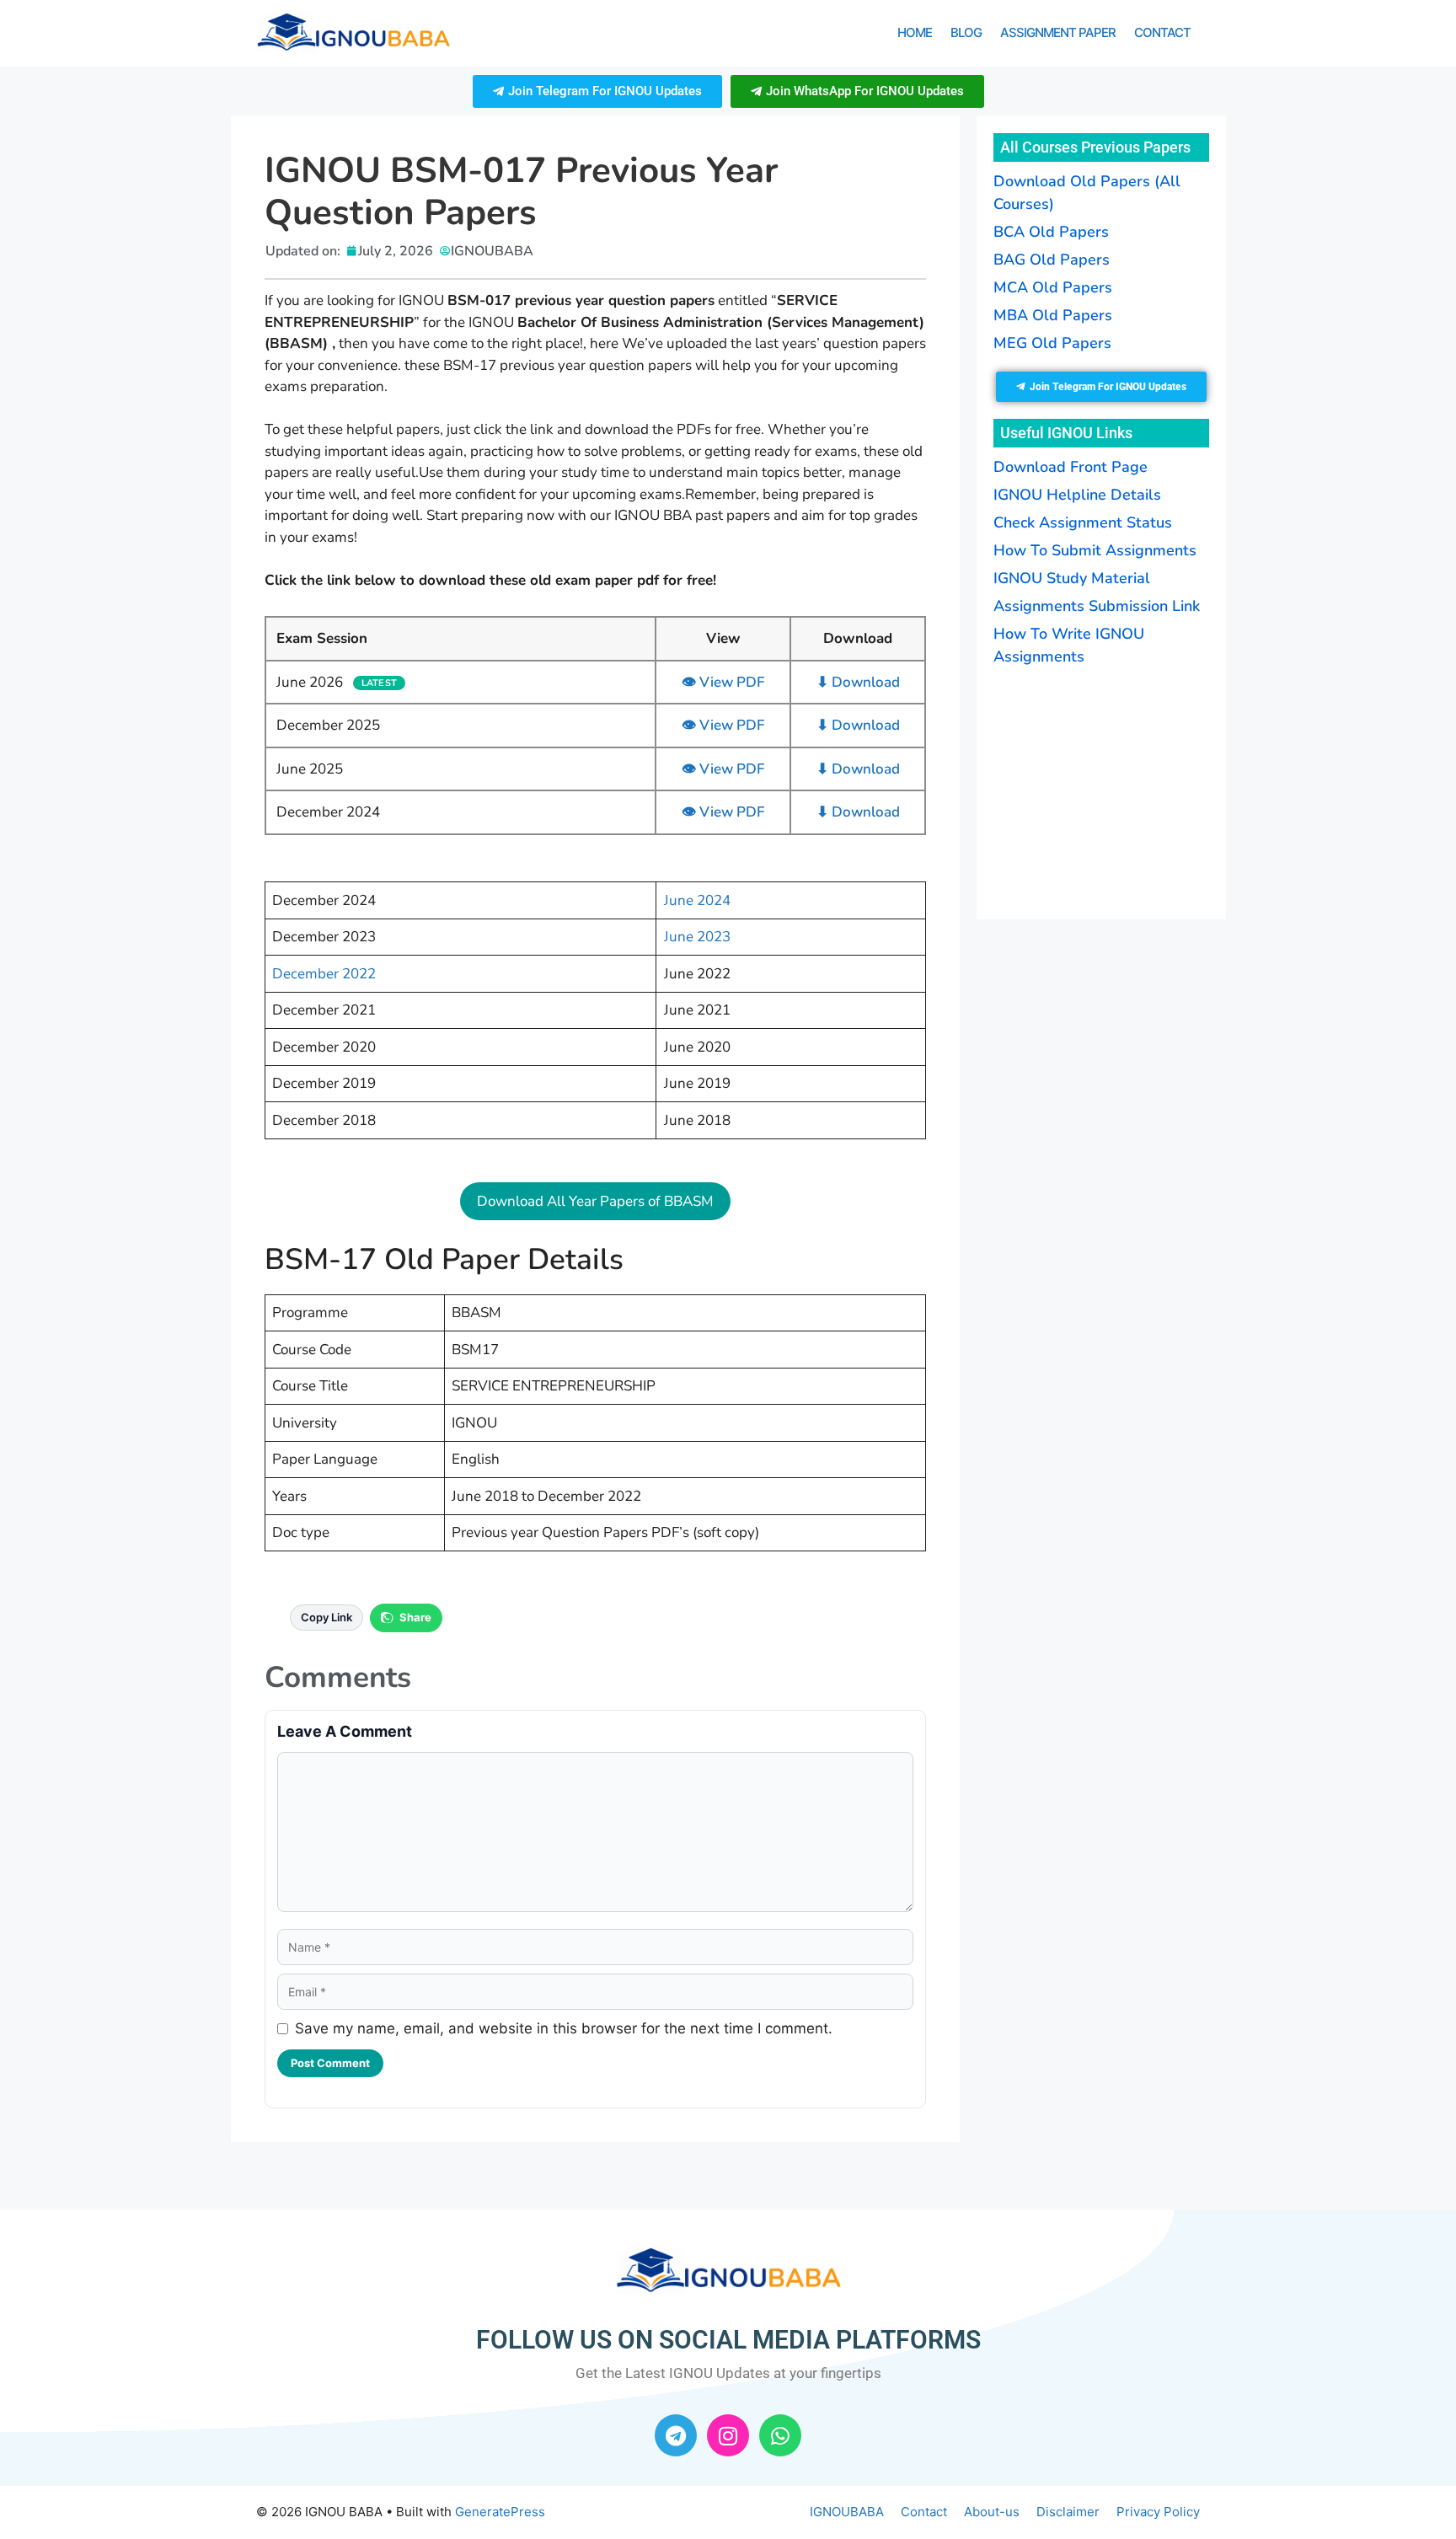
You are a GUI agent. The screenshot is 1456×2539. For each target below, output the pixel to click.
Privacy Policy (1158, 2512)
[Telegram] (676, 2435)
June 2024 (697, 900)
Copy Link (327, 1617)
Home (915, 32)
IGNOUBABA (847, 2512)
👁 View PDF (723, 682)
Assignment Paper (1058, 32)
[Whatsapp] (780, 2435)
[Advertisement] (1099, 790)
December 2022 (324, 974)
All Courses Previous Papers (1095, 147)
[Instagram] (728, 2435)
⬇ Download (858, 682)
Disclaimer (1068, 2512)
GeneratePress (500, 2512)
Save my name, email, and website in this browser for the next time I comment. (564, 2028)
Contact (1162, 32)
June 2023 (697, 937)
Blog (966, 32)
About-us (992, 2512)
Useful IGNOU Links (1066, 433)
